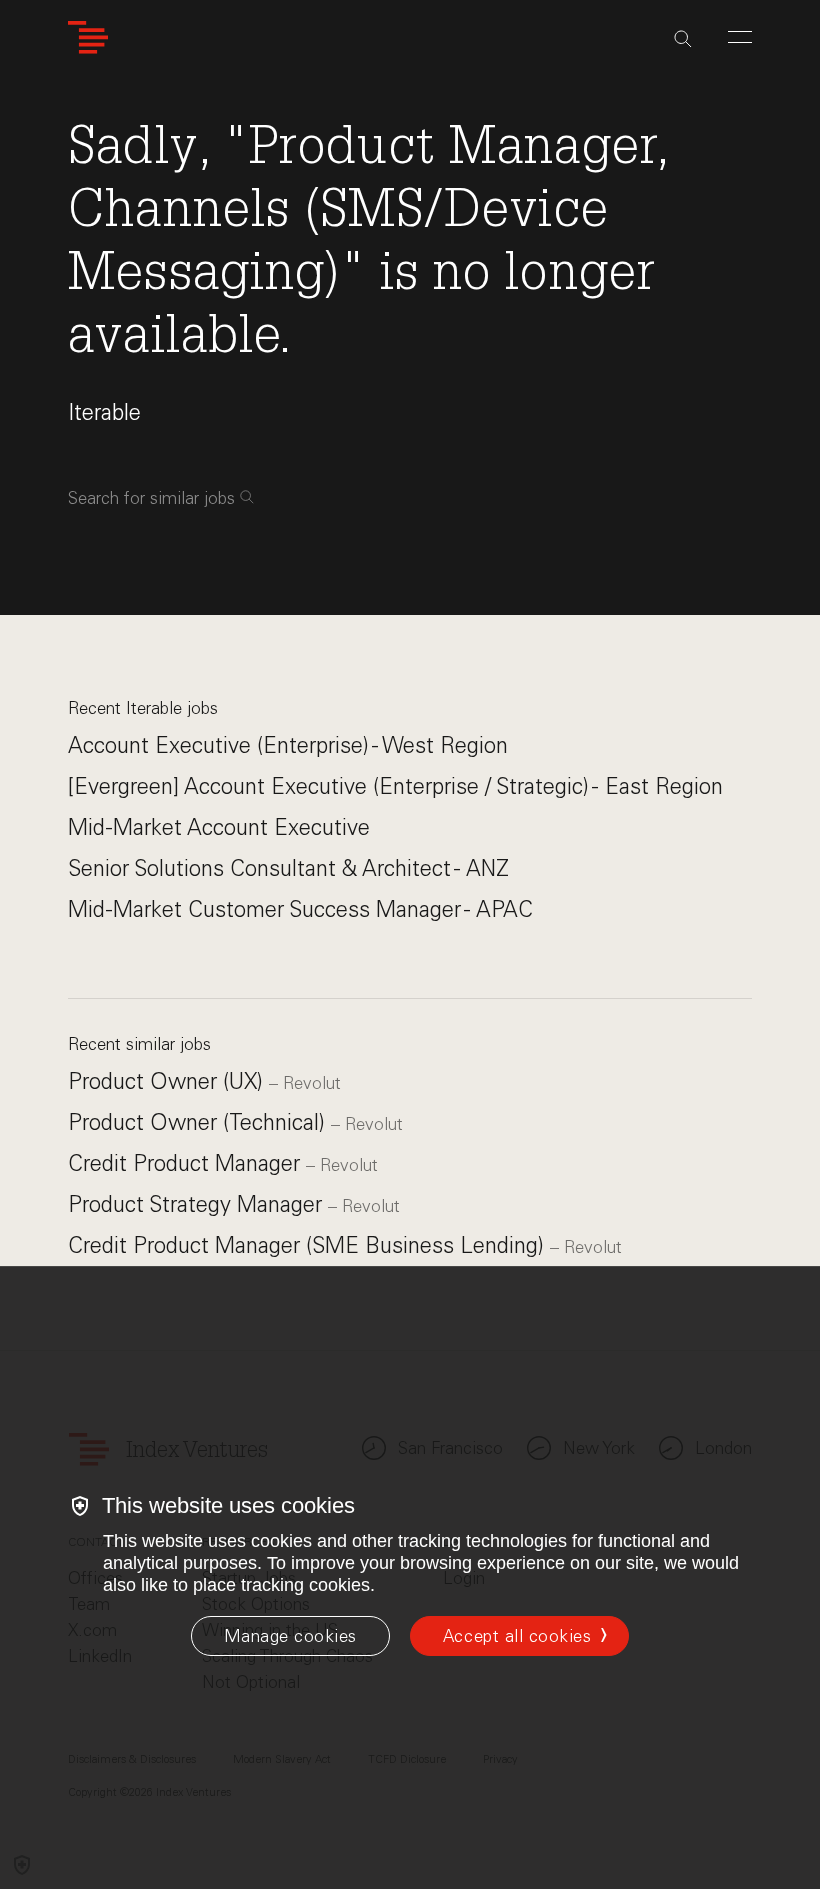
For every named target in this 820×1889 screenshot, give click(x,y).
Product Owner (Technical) (199, 1122)
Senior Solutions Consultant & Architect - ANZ (288, 868)
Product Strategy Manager (198, 1204)
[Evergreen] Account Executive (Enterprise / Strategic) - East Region (395, 786)
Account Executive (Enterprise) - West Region (288, 745)
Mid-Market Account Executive (219, 827)
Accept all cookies (517, 1636)
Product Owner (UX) (168, 1081)
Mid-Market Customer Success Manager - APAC (300, 909)
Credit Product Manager (187, 1163)
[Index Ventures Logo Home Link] (88, 37)
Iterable (104, 412)
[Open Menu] (740, 37)
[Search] (683, 39)
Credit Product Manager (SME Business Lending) (309, 1245)
